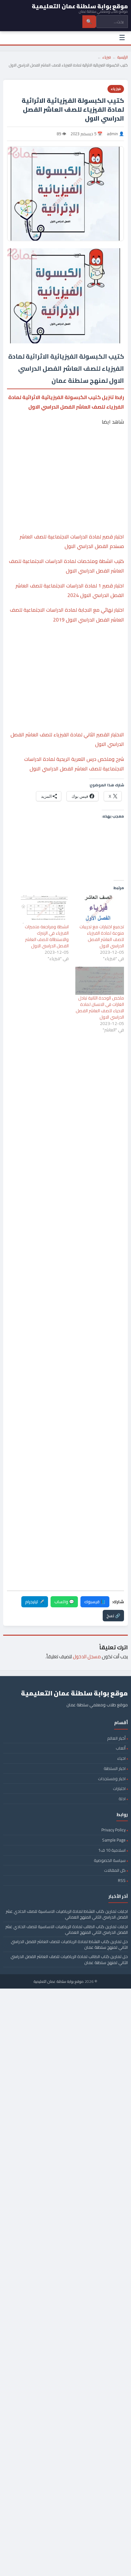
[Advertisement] (65, 455)
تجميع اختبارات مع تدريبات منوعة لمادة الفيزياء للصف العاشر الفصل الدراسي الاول (102, 936)
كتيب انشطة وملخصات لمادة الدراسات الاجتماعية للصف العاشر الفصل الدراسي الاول (66, 566)
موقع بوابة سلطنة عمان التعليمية (59, 1981)
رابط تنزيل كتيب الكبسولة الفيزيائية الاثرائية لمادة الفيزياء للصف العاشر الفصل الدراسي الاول (66, 402)
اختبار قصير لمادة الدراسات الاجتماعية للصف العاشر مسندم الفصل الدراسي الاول (72, 541)
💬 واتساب (64, 1602)
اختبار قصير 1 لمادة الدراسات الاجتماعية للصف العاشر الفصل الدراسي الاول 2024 (70, 590)
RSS (122, 1880)
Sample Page (114, 1840)
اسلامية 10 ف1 (112, 1850)
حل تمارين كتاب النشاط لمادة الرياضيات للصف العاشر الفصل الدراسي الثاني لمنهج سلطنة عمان (69, 1944)
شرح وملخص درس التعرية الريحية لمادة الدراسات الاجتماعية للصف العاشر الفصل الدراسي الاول (74, 764)
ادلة (122, 1799)
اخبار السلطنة (115, 1768)
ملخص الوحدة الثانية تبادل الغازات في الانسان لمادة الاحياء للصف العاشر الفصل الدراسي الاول (100, 1007)
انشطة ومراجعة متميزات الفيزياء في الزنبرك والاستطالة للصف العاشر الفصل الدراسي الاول (47, 936)
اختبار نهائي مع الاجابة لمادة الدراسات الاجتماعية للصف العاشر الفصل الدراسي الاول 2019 (67, 614)
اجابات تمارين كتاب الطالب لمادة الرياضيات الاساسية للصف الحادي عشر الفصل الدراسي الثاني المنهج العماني (67, 1929)
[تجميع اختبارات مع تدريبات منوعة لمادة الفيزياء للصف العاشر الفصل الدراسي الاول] (100, 909)
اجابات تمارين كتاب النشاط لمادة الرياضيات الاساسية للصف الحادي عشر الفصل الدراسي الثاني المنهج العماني (67, 1914)
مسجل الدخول (87, 1657)
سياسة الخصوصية (110, 1860)
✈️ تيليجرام (35, 1602)
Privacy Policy (114, 1830)
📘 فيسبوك (95, 1602)
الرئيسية (123, 57)
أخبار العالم (116, 1738)
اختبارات (119, 1788)
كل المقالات (115, 1870)
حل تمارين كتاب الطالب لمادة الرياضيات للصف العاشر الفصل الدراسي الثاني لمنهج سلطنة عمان (69, 1959)
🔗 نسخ (113, 1616)
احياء (121, 1758)
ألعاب (121, 1748)
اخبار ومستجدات (112, 1779)
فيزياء (107, 57)
